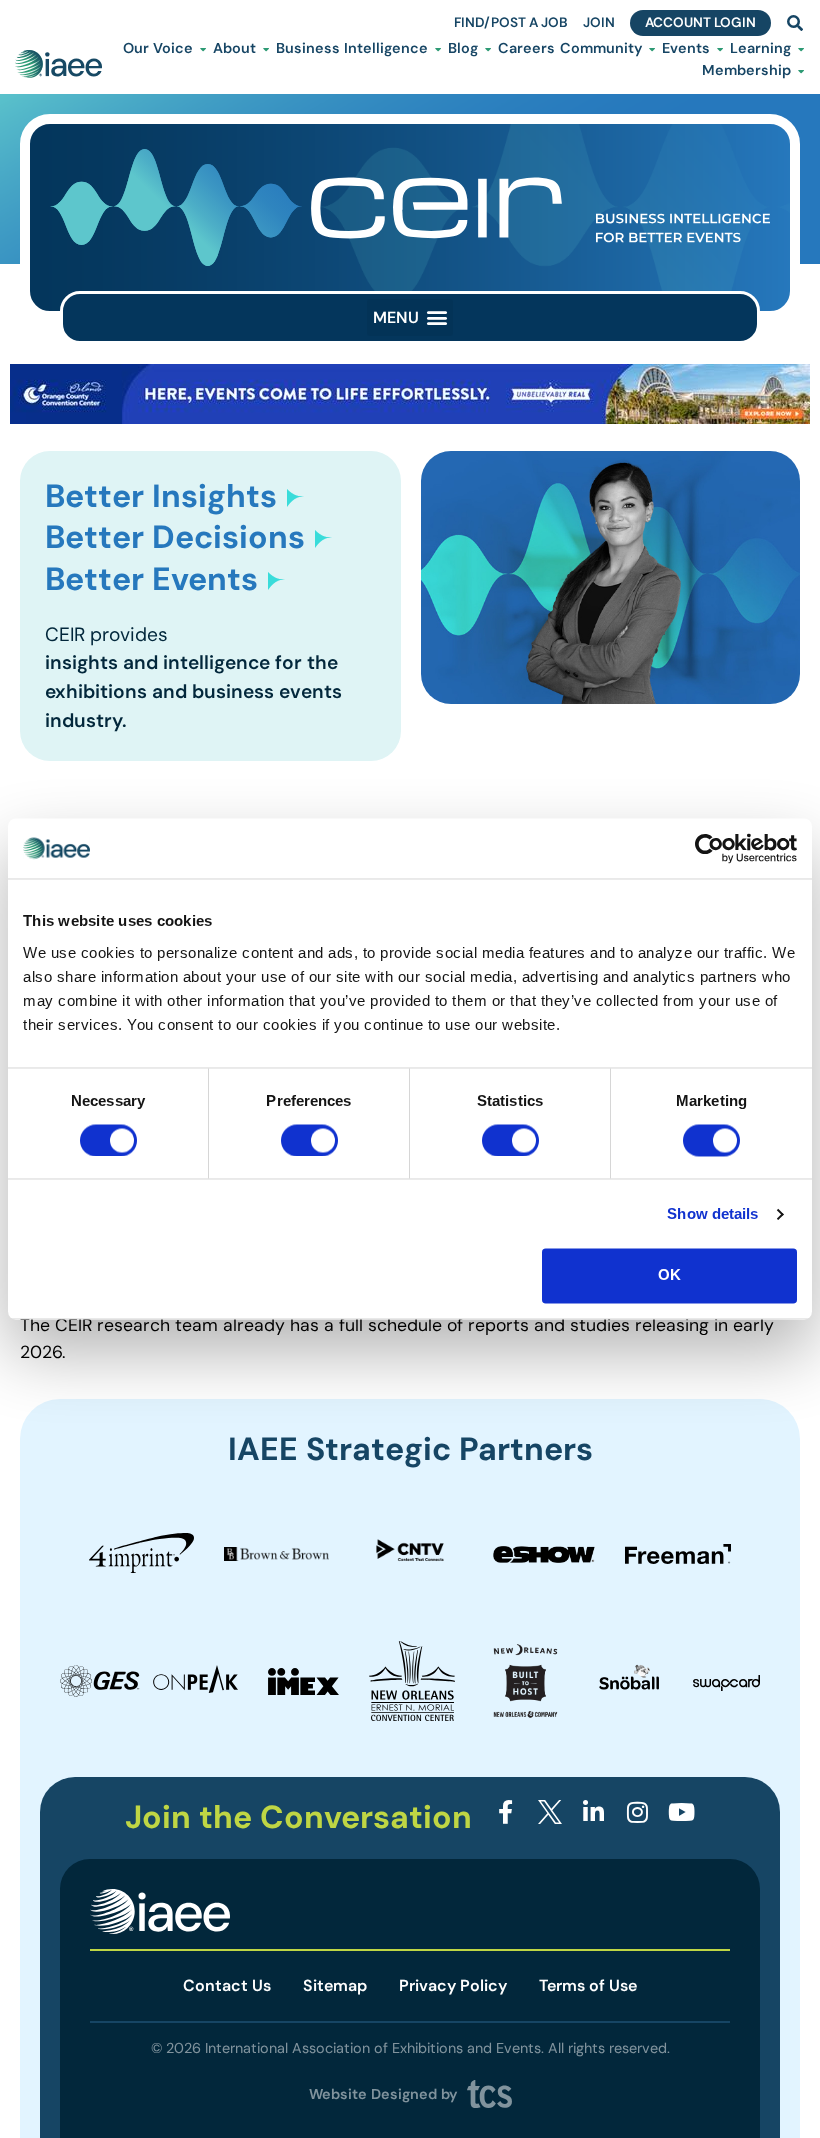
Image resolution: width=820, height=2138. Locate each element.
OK (669, 1275)
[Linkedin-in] (593, 1811)
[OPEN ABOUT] (266, 49)
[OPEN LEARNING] (801, 49)
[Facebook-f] (506, 1811)
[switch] (309, 1140)
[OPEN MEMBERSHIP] (801, 71)
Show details (712, 1213)
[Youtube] (681, 1811)
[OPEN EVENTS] (720, 49)
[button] (410, 317)
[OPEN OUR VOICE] (203, 49)
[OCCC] (410, 418)
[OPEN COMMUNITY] (652, 49)
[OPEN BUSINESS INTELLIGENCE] (438, 49)
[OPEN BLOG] (488, 49)
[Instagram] (637, 1811)
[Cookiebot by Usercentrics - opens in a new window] (709, 848)
